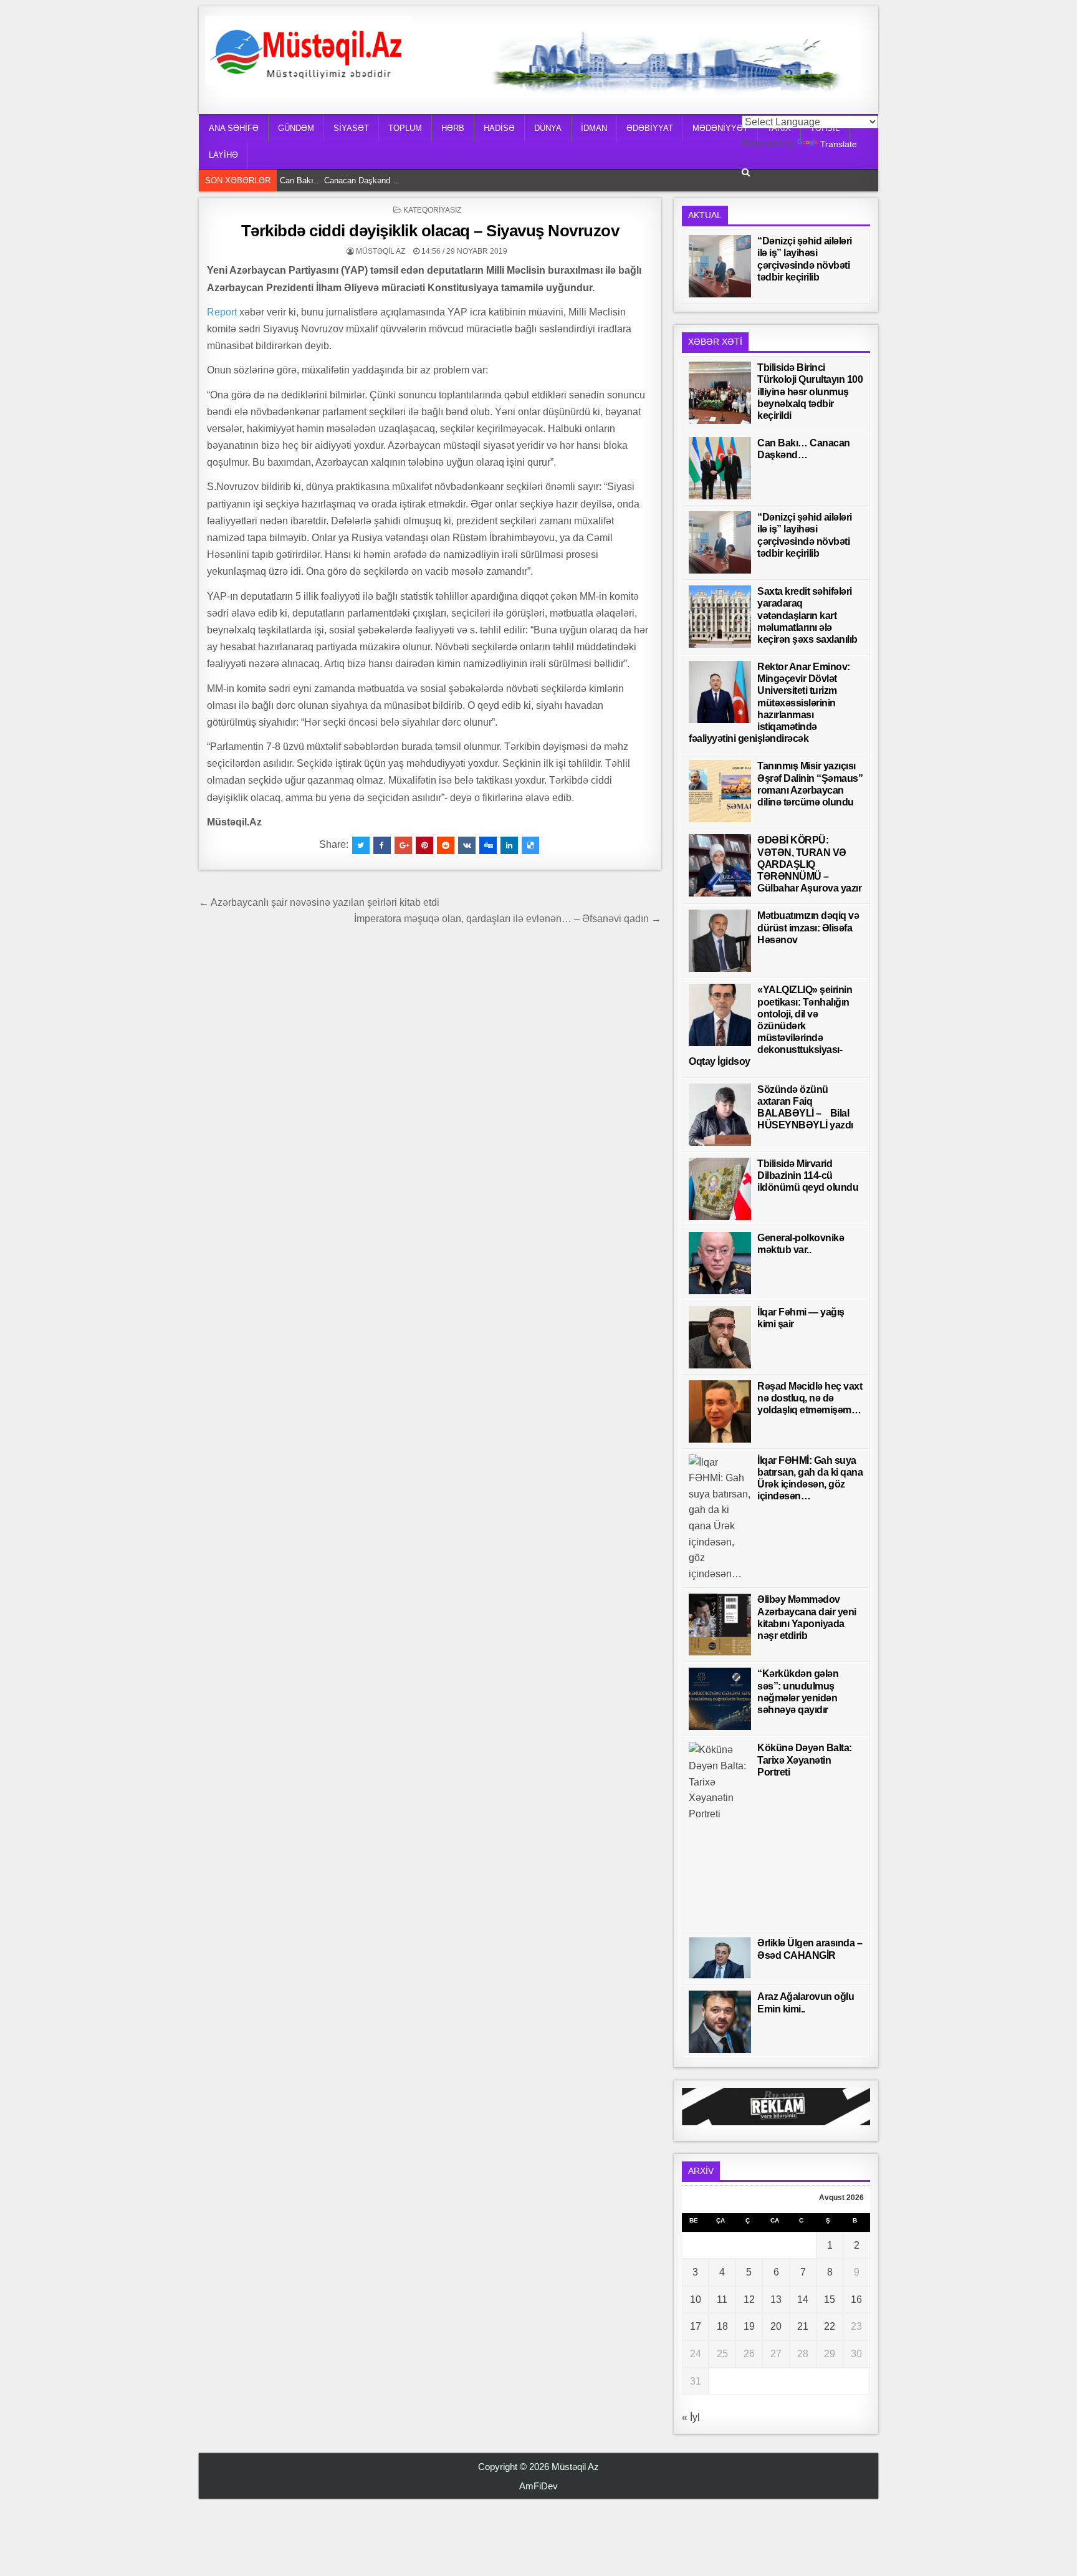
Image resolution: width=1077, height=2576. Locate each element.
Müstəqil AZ (381, 251)
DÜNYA (548, 128)
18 (722, 2326)
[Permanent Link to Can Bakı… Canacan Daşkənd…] (720, 468)
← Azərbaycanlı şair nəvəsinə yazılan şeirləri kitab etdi (319, 902)
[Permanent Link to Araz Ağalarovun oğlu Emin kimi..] (720, 2022)
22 (830, 2326)
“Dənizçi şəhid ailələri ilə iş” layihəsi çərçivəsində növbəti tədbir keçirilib (409, 189)
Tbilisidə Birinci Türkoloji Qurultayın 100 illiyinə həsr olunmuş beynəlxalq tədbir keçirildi (810, 392)
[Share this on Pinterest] (424, 845)
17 (696, 2326)
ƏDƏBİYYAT (650, 128)
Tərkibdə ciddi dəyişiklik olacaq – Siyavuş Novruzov (430, 231)
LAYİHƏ (223, 155)
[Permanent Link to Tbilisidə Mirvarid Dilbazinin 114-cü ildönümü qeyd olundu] (720, 1189)
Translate (839, 144)
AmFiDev (538, 2486)
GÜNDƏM (296, 128)
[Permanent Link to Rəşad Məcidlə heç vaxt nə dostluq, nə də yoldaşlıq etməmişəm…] (720, 1411)
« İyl (691, 2417)
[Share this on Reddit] (446, 845)
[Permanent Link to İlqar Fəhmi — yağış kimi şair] (720, 1337)
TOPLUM (405, 128)
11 (722, 2300)
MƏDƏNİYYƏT (720, 128)
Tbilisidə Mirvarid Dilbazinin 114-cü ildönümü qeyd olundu (808, 1175)
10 (696, 2300)
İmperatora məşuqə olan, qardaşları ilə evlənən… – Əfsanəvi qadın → (508, 919)
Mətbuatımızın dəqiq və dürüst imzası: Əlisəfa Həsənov (808, 927)
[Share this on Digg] (488, 845)
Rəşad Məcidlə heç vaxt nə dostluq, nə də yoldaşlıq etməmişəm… (810, 1398)
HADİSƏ (499, 128)
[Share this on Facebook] (382, 845)
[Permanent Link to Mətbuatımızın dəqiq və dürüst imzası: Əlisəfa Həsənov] (720, 941)
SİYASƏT (351, 128)
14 (803, 2300)
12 (749, 2300)
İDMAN (594, 128)
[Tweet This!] (361, 845)
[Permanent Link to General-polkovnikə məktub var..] (720, 1263)
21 (803, 2326)
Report (222, 312)
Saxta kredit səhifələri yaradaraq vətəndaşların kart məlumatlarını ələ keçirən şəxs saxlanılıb (807, 615)
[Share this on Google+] (403, 845)
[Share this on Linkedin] (509, 845)
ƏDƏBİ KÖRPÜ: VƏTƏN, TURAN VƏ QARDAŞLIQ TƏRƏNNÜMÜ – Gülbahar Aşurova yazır (809, 864)
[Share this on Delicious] (530, 845)
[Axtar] (746, 172)
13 (776, 2300)
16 (856, 2300)
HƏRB (453, 128)
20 (776, 2326)
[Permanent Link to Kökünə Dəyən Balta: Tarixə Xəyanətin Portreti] (720, 1833)
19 (749, 2326)
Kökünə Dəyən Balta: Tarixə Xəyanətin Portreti (805, 1760)
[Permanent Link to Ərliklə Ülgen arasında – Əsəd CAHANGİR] (720, 1958)
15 (830, 2300)
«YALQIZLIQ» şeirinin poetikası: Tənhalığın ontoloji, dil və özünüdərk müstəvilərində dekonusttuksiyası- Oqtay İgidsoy (770, 1026)
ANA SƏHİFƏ (234, 128)
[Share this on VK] (467, 845)
